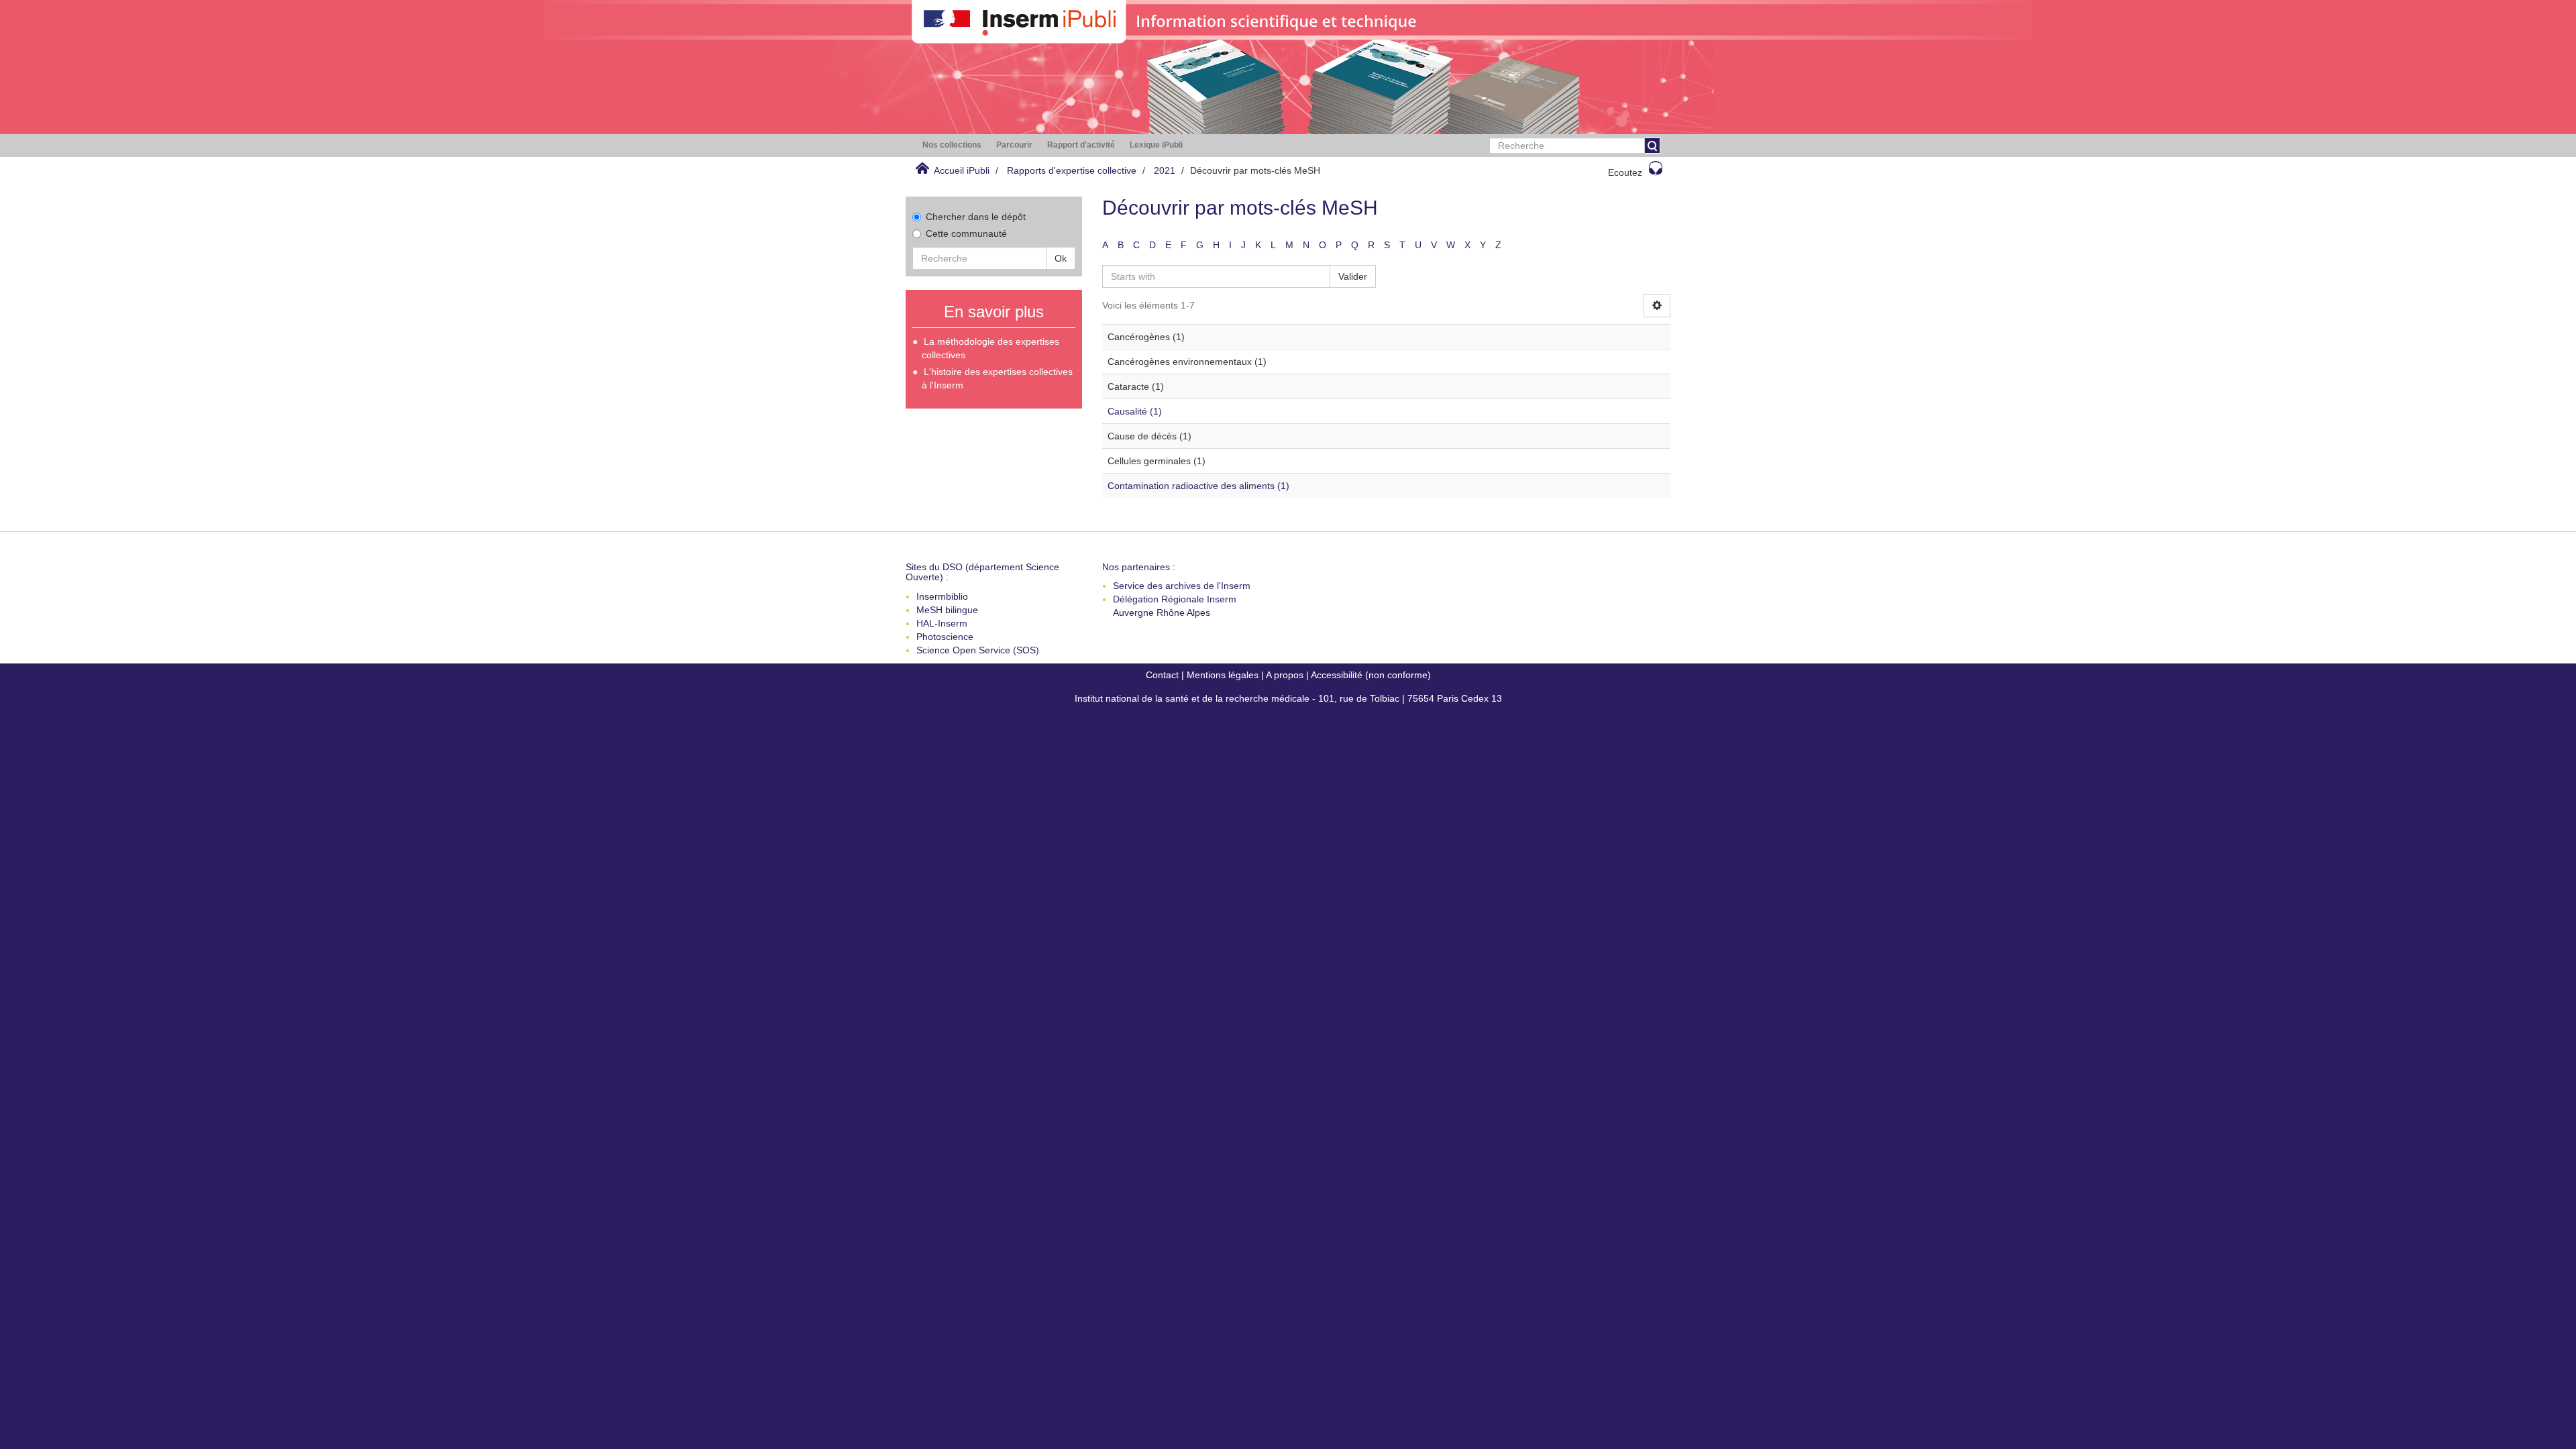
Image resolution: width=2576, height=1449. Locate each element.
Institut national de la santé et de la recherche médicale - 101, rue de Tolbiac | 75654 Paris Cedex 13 (1288, 698)
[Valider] (1652, 146)
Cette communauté (966, 233)
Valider (1353, 276)
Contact (1162, 675)
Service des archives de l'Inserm (1182, 586)
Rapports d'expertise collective (1072, 170)
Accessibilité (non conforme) (1371, 675)
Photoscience (945, 637)
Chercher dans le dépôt (976, 217)
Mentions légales (1223, 675)
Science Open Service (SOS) (978, 650)
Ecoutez (1625, 172)
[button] (952, 145)
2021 (1165, 170)
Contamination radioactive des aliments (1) (1198, 486)
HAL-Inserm (942, 623)
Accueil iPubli (962, 170)
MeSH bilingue (947, 610)
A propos (1285, 675)
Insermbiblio (942, 596)
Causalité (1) (1135, 411)
